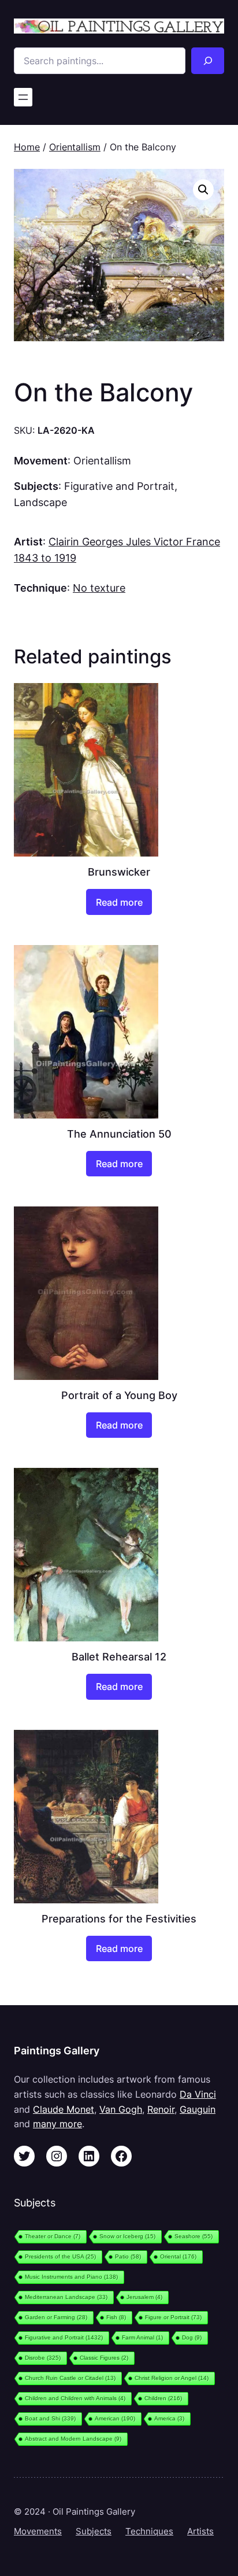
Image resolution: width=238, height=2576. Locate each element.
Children (163, 2398)
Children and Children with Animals (75, 2398)
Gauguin (198, 2109)
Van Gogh (121, 2109)
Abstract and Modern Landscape (73, 2439)
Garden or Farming (56, 2317)
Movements (38, 2531)
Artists (200, 2531)
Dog (192, 2337)
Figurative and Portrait (119, 486)
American (115, 2418)
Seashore (194, 2236)
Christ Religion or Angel (172, 2378)
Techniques (149, 2531)
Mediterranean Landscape (66, 2297)
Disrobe (43, 2358)
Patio (128, 2256)
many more (57, 2124)
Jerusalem (144, 2297)
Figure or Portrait (173, 2317)
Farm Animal (142, 2337)
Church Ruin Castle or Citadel (70, 2378)
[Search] (208, 61)
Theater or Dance (53, 2236)
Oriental (178, 2256)
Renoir (161, 2109)
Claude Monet (64, 2109)
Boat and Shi (50, 2418)
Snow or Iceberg (127, 2236)
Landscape (40, 502)
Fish (116, 2317)
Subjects (94, 2531)
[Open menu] (23, 97)
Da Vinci (198, 2094)
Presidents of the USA (60, 2256)
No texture (99, 588)
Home (27, 147)
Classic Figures (104, 2358)
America (169, 2418)
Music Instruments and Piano (71, 2277)
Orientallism (75, 147)
